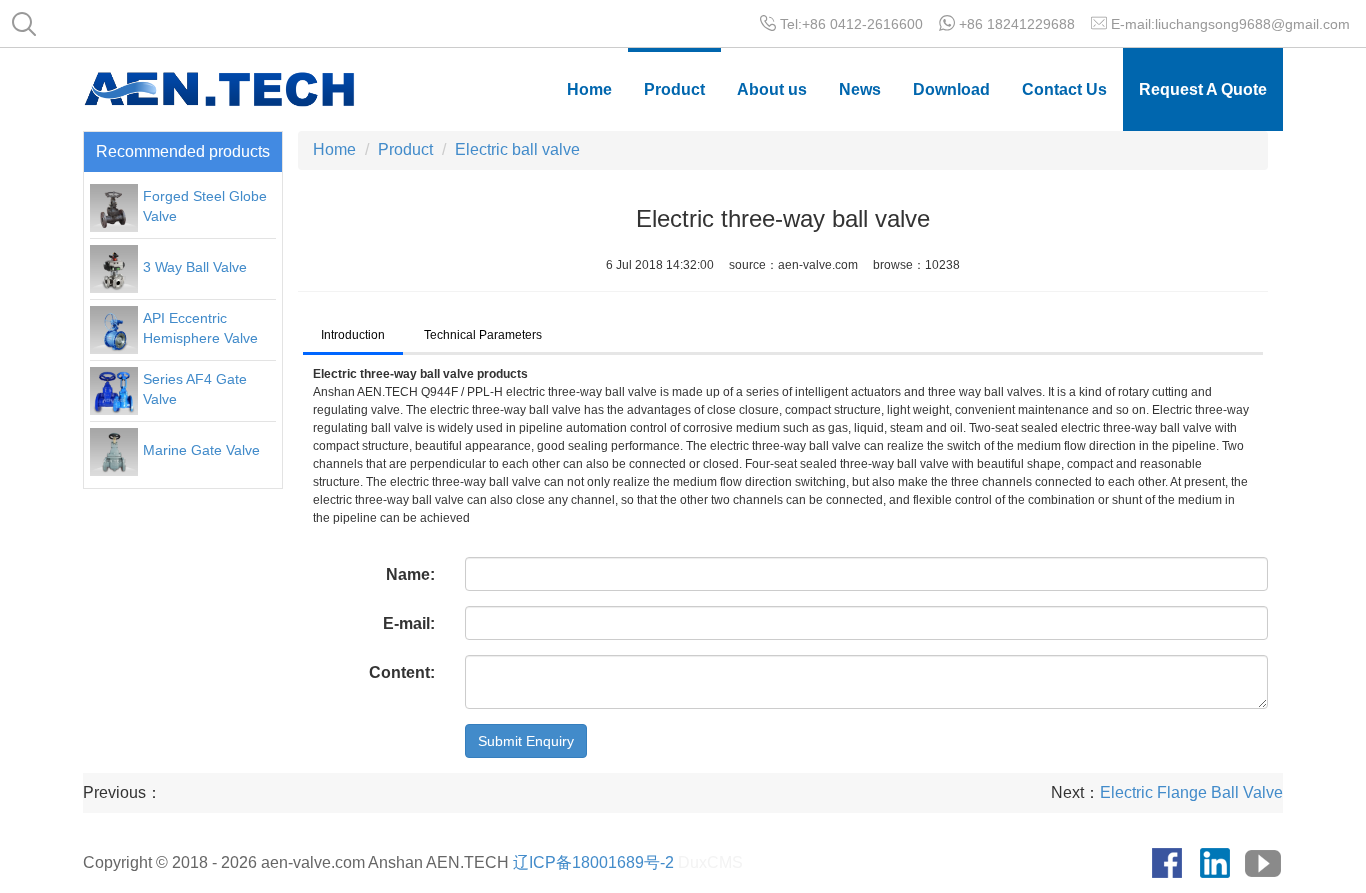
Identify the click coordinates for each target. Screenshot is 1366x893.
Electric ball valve (517, 149)
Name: (410, 574)
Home (589, 89)
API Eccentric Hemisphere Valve (200, 328)
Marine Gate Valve (201, 450)
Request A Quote (1203, 89)
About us (772, 89)
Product (674, 89)
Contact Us (1064, 89)
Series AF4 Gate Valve (195, 389)
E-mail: (409, 623)
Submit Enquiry (526, 741)
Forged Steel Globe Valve (205, 206)
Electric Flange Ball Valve (1191, 792)
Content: (402, 672)
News (860, 89)
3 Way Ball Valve (195, 267)
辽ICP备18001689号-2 (593, 862)
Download (951, 89)
